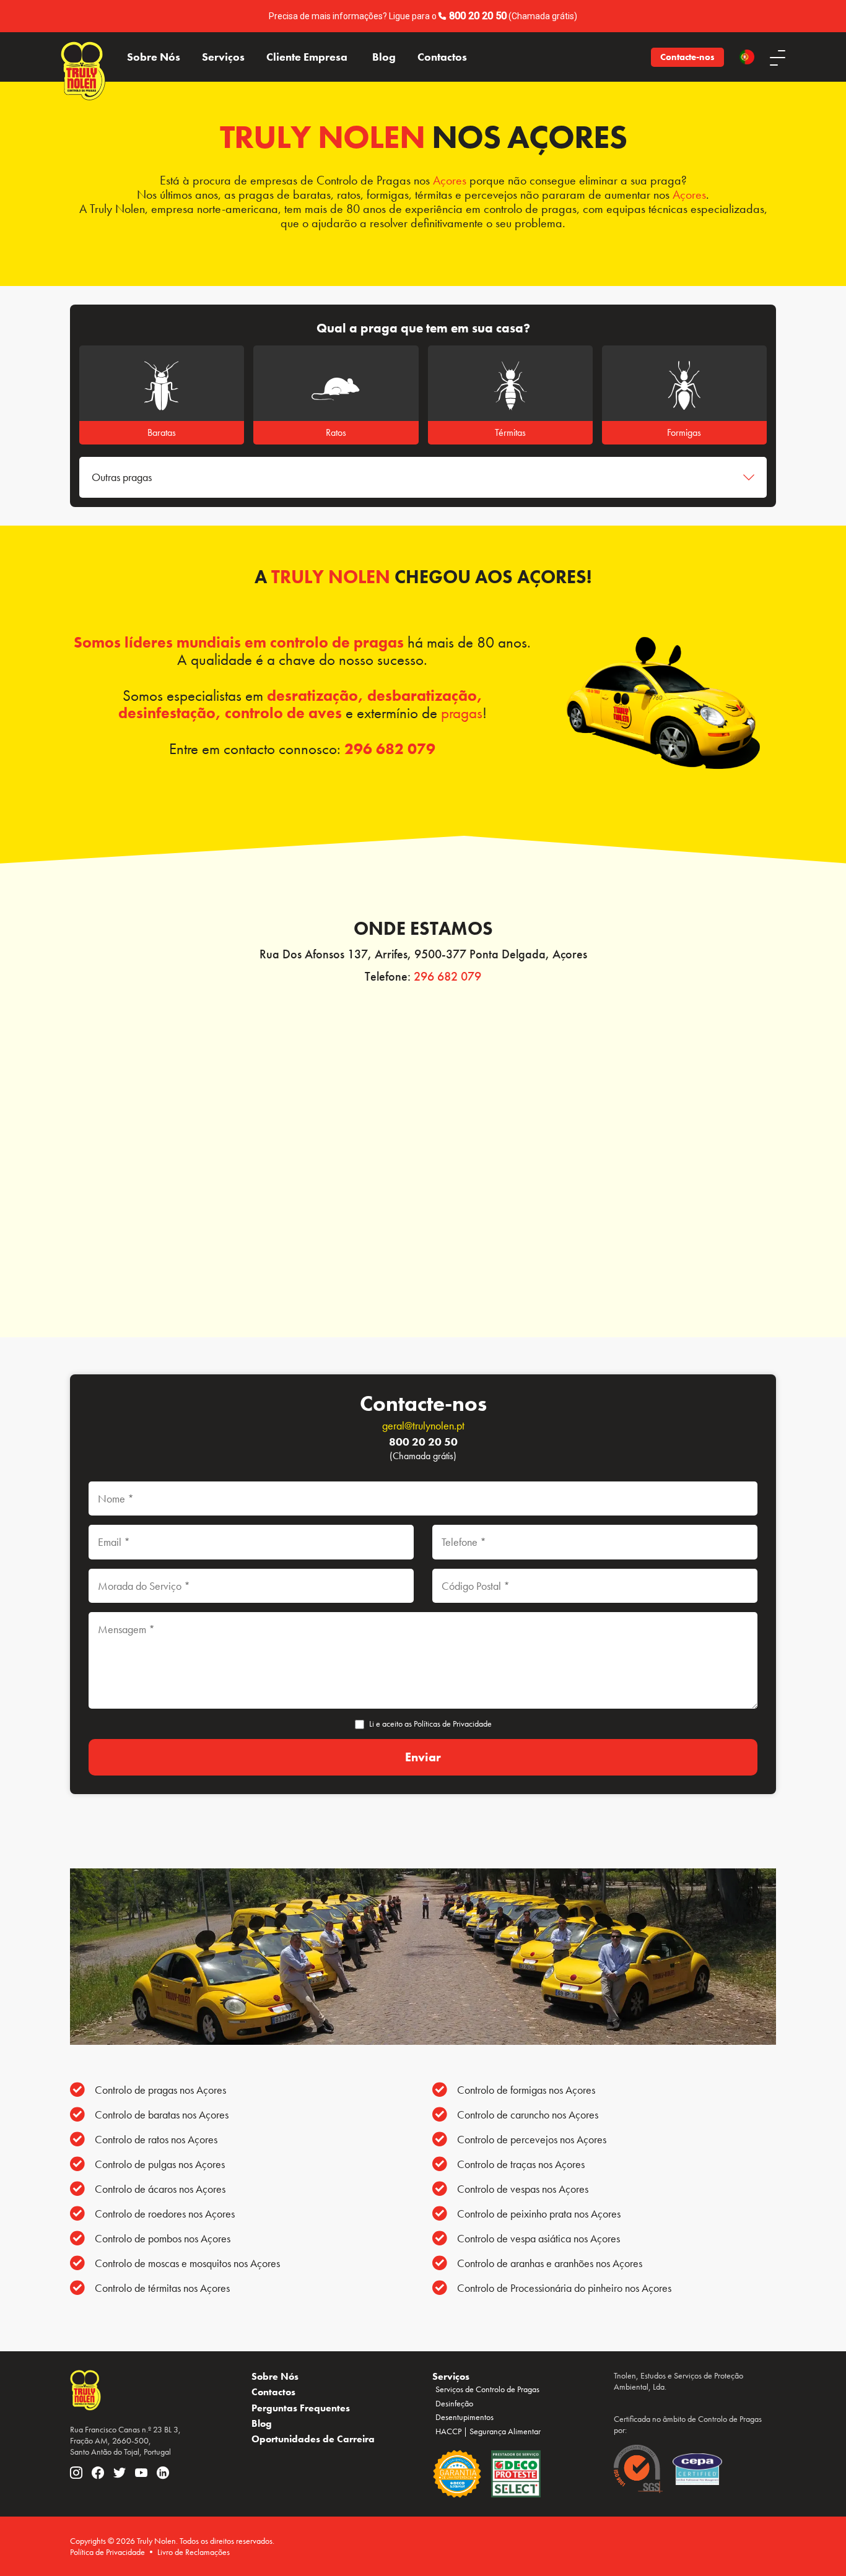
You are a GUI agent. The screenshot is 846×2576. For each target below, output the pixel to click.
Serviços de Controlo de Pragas (487, 2389)
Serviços (223, 57)
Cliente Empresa (307, 57)
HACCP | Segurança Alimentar (488, 2431)
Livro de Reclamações (194, 2552)
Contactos (442, 57)
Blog (384, 57)
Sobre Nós (154, 57)
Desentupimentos (464, 2417)
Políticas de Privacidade (453, 1724)
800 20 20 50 (478, 16)
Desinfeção (454, 2403)
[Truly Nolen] (83, 57)
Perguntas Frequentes (301, 2408)
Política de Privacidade (107, 2552)
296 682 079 (390, 749)
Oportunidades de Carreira (313, 2439)
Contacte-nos (687, 57)
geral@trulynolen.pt (423, 1425)
